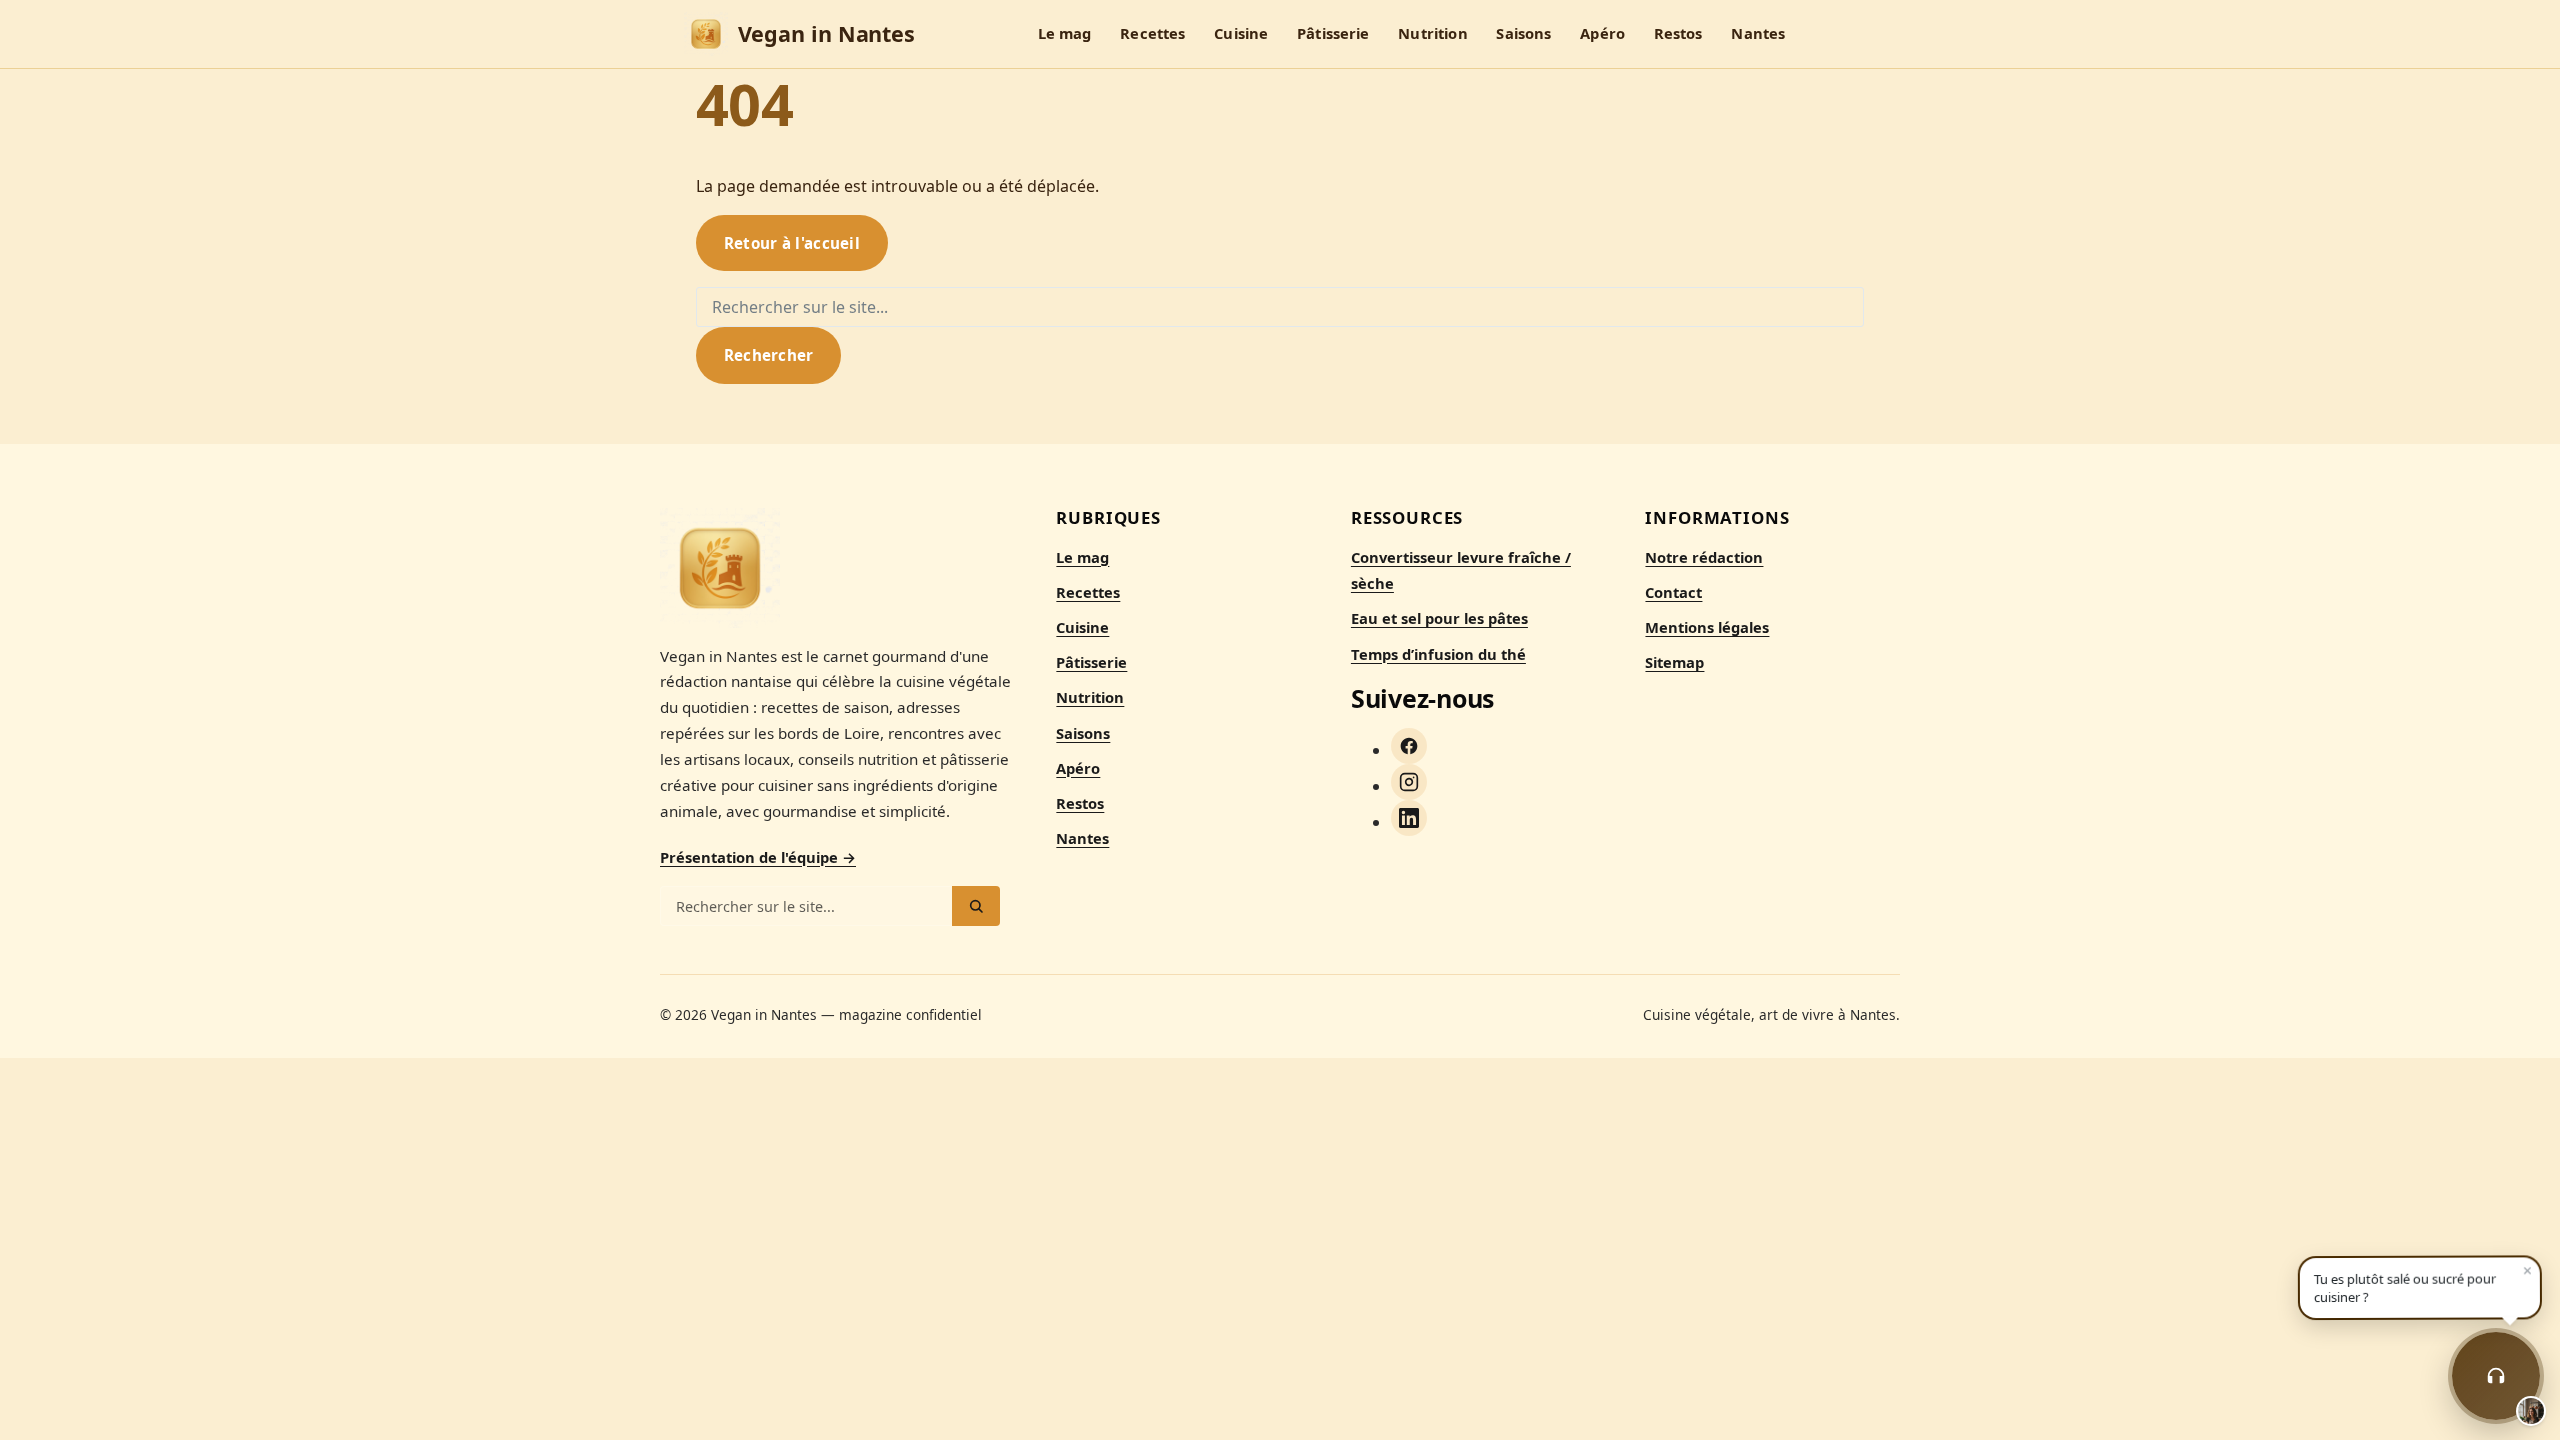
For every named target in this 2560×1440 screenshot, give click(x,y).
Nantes (1758, 34)
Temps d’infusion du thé (1438, 654)
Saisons (1523, 34)
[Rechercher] (976, 906)
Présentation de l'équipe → (758, 857)
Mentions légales (1707, 627)
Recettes (1152, 34)
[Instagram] (1409, 782)
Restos (1678, 34)
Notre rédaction (1704, 557)
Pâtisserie (1333, 34)
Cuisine (1241, 34)
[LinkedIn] (1409, 818)
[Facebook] (1409, 746)
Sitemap (1674, 662)
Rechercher (769, 355)
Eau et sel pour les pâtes (1439, 618)
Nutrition (1432, 34)
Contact (1673, 592)
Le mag (1065, 34)
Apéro (1602, 34)
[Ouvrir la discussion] (2496, 1376)
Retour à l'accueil (792, 243)
